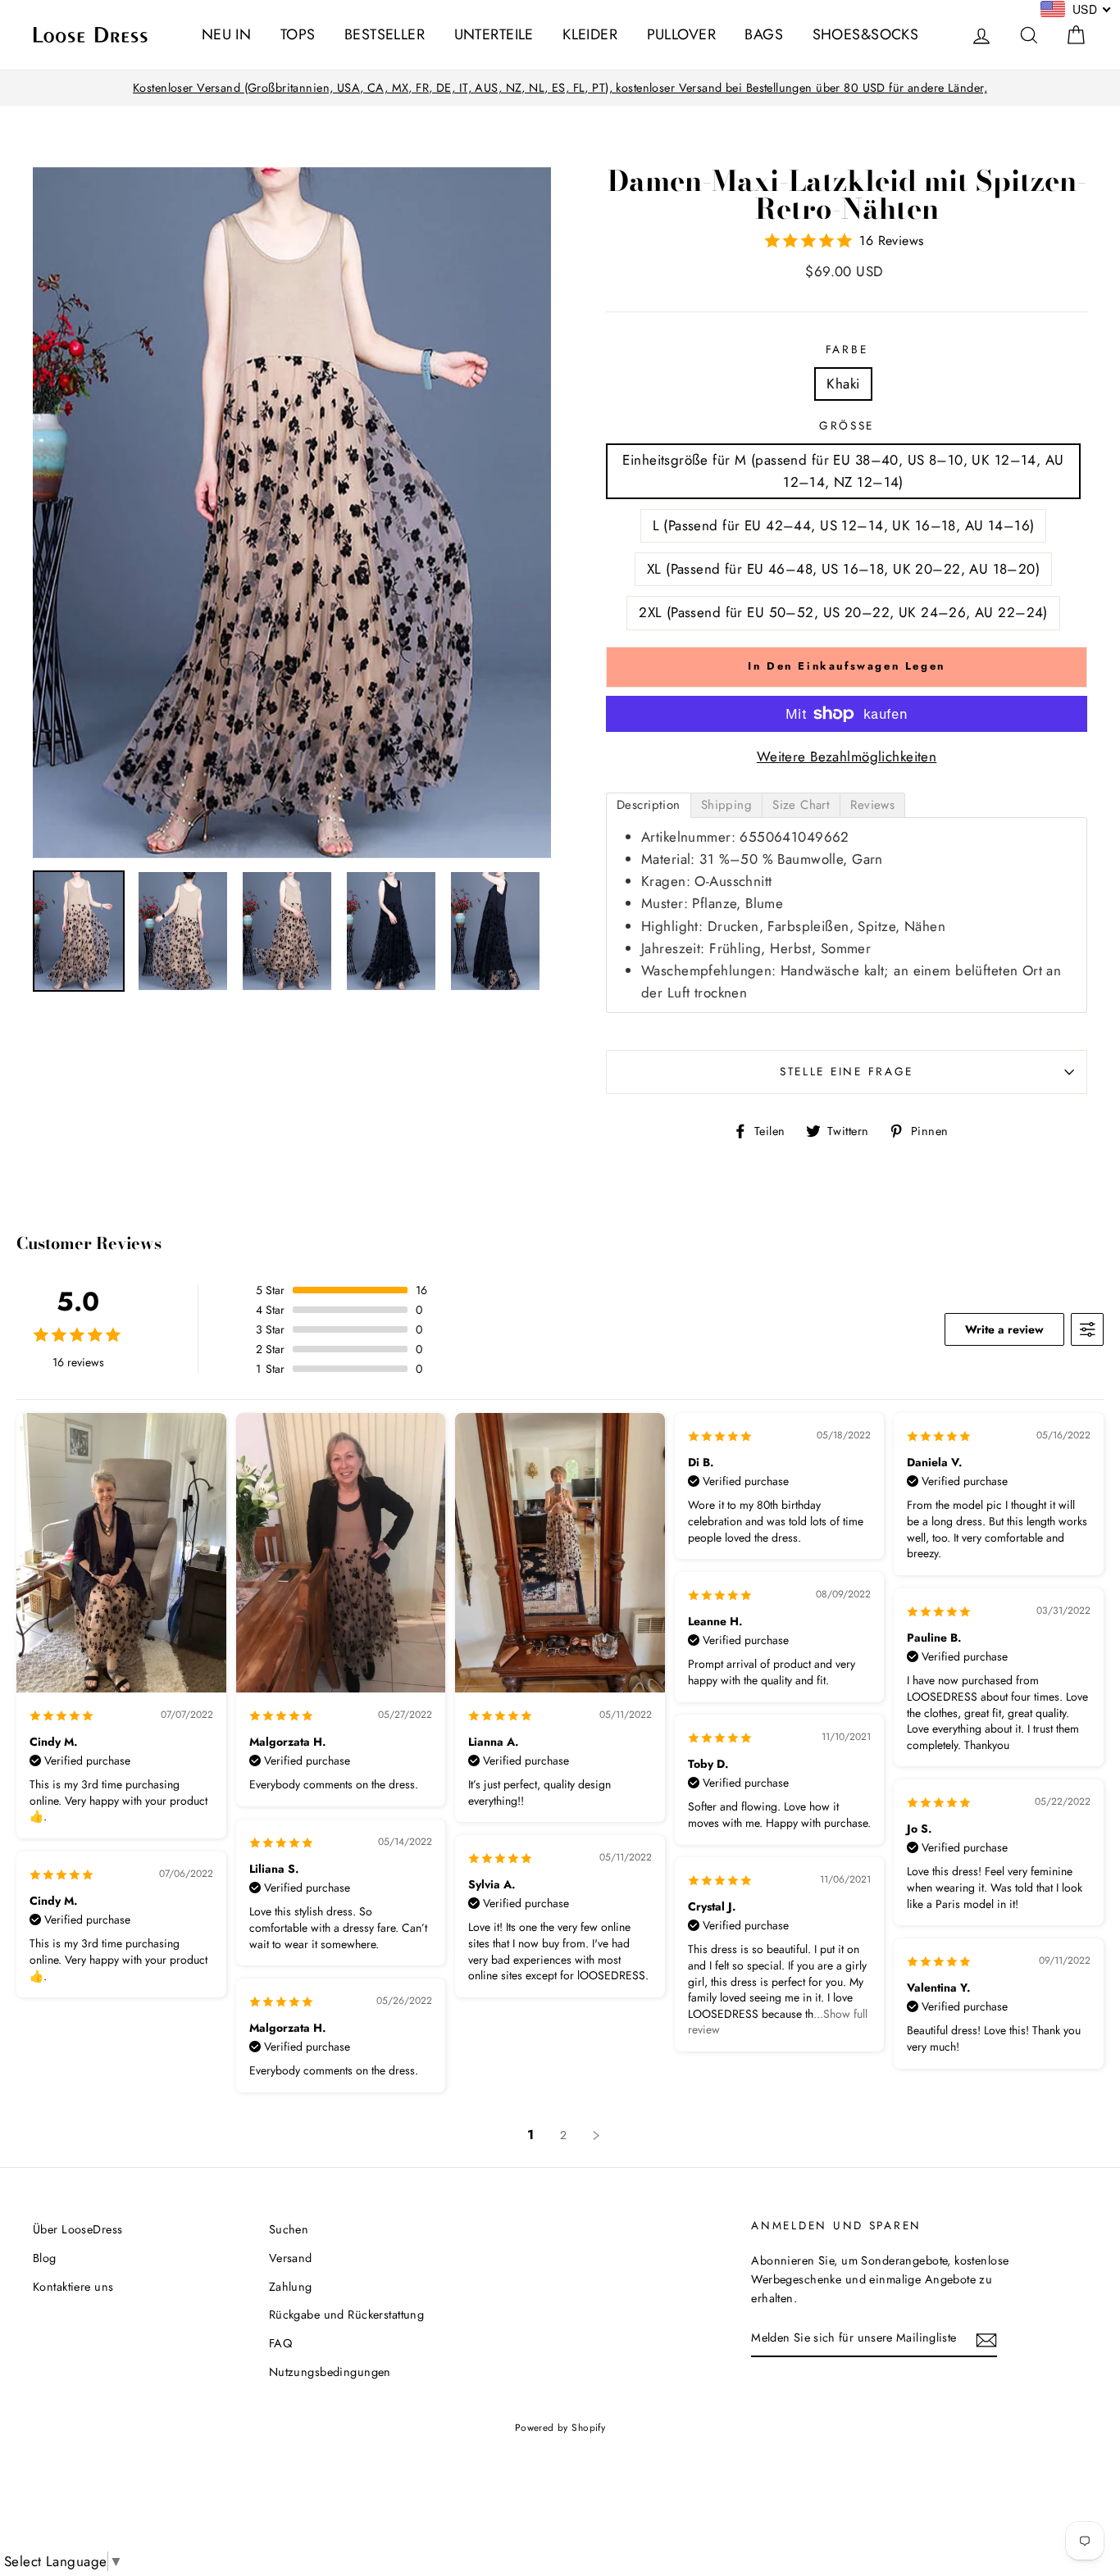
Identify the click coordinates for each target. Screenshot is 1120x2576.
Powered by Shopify (560, 2427)
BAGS (764, 34)
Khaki (843, 384)
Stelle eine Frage (847, 1071)
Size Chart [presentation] (801, 805)
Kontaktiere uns (73, 2287)
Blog (45, 2258)
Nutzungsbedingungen (330, 2372)
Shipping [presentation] (726, 805)
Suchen (289, 2229)
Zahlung (291, 2287)
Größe (847, 425)
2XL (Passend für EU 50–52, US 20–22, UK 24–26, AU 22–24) (843, 612)
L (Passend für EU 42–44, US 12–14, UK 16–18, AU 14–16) (844, 525)
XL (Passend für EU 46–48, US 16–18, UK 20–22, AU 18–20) (843, 569)
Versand (291, 2258)
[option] (560, 88)
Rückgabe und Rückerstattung (346, 2315)
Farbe (847, 349)
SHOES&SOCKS (866, 34)
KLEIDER (590, 34)
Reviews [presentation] (872, 805)
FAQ (280, 2343)
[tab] (649, 805)
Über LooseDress (77, 2229)
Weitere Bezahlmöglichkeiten (847, 756)
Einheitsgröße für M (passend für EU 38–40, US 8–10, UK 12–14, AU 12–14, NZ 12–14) (843, 471)
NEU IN (227, 34)
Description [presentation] (649, 805)
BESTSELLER (385, 34)
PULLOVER (681, 34)
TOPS (298, 34)
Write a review (1004, 1329)
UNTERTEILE (494, 34)
